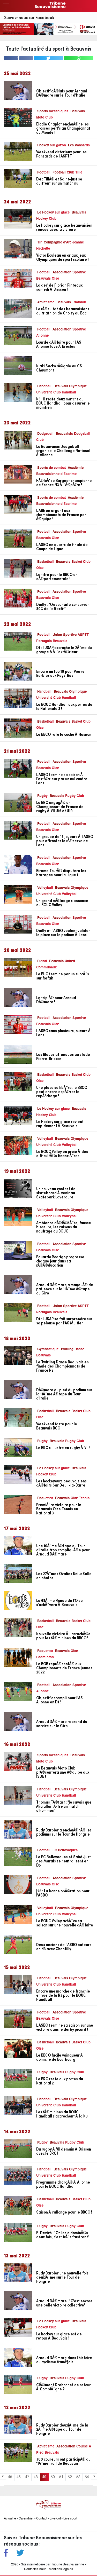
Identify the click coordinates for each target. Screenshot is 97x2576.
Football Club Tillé (67, 173)
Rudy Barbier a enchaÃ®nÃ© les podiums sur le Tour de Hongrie (64, 1832)
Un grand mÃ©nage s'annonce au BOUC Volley (62, 903)
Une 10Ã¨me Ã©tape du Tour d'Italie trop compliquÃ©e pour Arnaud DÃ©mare (63, 1550)
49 (44, 2477)
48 (36, 2477)
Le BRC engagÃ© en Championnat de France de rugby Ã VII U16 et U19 (60, 807)
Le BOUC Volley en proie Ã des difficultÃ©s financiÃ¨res (62, 1153)
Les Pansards (79, 145)
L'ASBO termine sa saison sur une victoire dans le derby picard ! (65, 2027)
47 (27, 2477)
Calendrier (26, 2519)
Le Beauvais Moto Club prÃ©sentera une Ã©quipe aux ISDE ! (63, 1772)
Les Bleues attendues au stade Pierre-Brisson (63, 1056)
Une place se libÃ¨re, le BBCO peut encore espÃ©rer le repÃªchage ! (62, 1092)
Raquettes (45, 1498)
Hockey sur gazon (52, 145)
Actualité (10, 2519)
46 (19, 2477)
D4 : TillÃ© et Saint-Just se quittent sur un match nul (59, 181)
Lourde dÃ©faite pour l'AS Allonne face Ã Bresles (59, 344)
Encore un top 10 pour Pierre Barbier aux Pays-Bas (60, 673)
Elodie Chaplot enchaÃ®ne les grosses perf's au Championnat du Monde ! (63, 128)
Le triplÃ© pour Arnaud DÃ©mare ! (56, 1000)
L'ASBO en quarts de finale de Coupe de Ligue (62, 547)
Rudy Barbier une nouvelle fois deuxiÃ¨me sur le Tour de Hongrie (62, 2277)
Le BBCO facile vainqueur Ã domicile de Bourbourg (60, 2057)
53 (78, 2477)
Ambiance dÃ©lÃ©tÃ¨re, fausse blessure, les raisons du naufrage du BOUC (64, 1227)
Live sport (70, 2519)
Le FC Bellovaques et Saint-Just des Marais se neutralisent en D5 (64, 1861)
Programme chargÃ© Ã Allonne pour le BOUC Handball (63, 2184)
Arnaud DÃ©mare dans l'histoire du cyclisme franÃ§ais (64, 2360)
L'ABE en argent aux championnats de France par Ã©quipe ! (61, 515)
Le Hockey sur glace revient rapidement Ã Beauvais (60, 1124)
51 (61, 2477)
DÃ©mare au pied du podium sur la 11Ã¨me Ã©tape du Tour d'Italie (64, 1394)
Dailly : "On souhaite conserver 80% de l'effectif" (63, 606)
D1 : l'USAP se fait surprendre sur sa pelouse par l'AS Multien (64, 1321)
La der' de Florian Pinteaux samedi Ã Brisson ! (59, 287)
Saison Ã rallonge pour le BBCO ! (64, 2212)
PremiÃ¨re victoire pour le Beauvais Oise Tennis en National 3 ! (59, 1509)
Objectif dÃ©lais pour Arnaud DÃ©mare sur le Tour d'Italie (62, 93)
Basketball (46, 562)
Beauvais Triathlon (71, 302)
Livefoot (55, 2519)
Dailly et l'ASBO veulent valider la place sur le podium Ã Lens (63, 933)
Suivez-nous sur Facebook (29, 17)
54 (87, 2477)
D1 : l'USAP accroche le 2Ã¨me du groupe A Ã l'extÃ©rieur (64, 650)
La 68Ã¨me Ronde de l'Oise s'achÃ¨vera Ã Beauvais (59, 1602)
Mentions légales (61, 2569)
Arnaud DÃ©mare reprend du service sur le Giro (62, 1724)
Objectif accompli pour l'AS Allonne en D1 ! (59, 1700)
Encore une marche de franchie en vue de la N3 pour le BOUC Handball (63, 1995)
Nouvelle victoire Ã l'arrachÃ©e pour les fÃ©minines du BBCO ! (63, 1636)
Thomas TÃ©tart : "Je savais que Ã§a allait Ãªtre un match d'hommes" (64, 1806)
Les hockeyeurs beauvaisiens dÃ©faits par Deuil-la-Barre (61, 1483)
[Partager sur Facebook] (18, 58)
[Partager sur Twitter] (49, 58)
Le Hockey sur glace (53, 213)
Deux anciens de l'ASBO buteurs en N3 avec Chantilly (64, 1947)
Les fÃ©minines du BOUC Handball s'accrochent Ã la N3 (62, 2114)
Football (44, 173)
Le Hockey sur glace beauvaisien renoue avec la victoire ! (64, 227)
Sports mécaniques (53, 111)
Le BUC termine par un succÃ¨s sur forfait (63, 976)
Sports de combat (51, 468)
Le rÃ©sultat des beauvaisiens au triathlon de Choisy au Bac (63, 311)
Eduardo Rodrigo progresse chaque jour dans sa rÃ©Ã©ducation (60, 1261)
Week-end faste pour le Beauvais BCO (57, 1426)
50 (53, 2477)
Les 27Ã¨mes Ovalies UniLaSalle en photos (64, 1576)
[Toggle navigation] (6, 6)
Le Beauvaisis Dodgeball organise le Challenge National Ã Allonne (63, 451)
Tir (39, 243)
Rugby (42, 796)
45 (10, 2477)
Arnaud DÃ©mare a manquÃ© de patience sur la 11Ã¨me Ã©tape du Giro (65, 1289)
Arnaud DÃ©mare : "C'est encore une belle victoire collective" (64, 2303)
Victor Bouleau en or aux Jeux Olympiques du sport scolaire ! (62, 257)
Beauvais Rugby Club (67, 796)
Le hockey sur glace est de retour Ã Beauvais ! (59, 2336)
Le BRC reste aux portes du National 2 (60, 2081)
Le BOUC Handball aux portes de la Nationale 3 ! (64, 706)
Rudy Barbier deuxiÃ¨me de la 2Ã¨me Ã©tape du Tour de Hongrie (62, 2429)
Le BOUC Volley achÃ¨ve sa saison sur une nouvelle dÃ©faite (65, 1923)
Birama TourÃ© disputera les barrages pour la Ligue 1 (61, 873)
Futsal (42, 961)
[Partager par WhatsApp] (79, 58)
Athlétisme (46, 302)
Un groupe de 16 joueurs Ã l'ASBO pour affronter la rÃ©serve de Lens (65, 841)
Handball (44, 386)
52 (70, 2477)
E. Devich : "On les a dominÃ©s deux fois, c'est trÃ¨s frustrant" (63, 2235)
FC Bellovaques (65, 1850)
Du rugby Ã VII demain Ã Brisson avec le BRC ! (64, 2151)
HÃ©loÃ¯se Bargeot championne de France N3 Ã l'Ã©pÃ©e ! (64, 483)
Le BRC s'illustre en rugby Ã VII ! (63, 1448)
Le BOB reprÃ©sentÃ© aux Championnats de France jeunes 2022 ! (64, 1668)
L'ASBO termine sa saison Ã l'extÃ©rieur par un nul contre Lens (62, 779)
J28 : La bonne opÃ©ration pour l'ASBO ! (63, 1893)
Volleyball (45, 888)
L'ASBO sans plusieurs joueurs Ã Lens (64, 1033)
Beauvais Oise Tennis (72, 1498)
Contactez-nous (35, 2569)
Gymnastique (48, 1349)
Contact (42, 2519)
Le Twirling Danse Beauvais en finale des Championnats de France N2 (62, 1366)
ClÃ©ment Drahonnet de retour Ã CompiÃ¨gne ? (64, 2387)
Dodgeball (45, 434)
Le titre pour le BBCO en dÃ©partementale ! (57, 576)
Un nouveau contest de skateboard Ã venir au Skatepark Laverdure (56, 1193)
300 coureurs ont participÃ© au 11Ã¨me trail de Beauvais (63, 2461)
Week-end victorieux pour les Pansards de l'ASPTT (61, 154)
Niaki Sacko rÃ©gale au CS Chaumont (59, 368)
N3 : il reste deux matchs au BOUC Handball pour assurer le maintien (63, 403)
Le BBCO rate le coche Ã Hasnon (64, 734)
